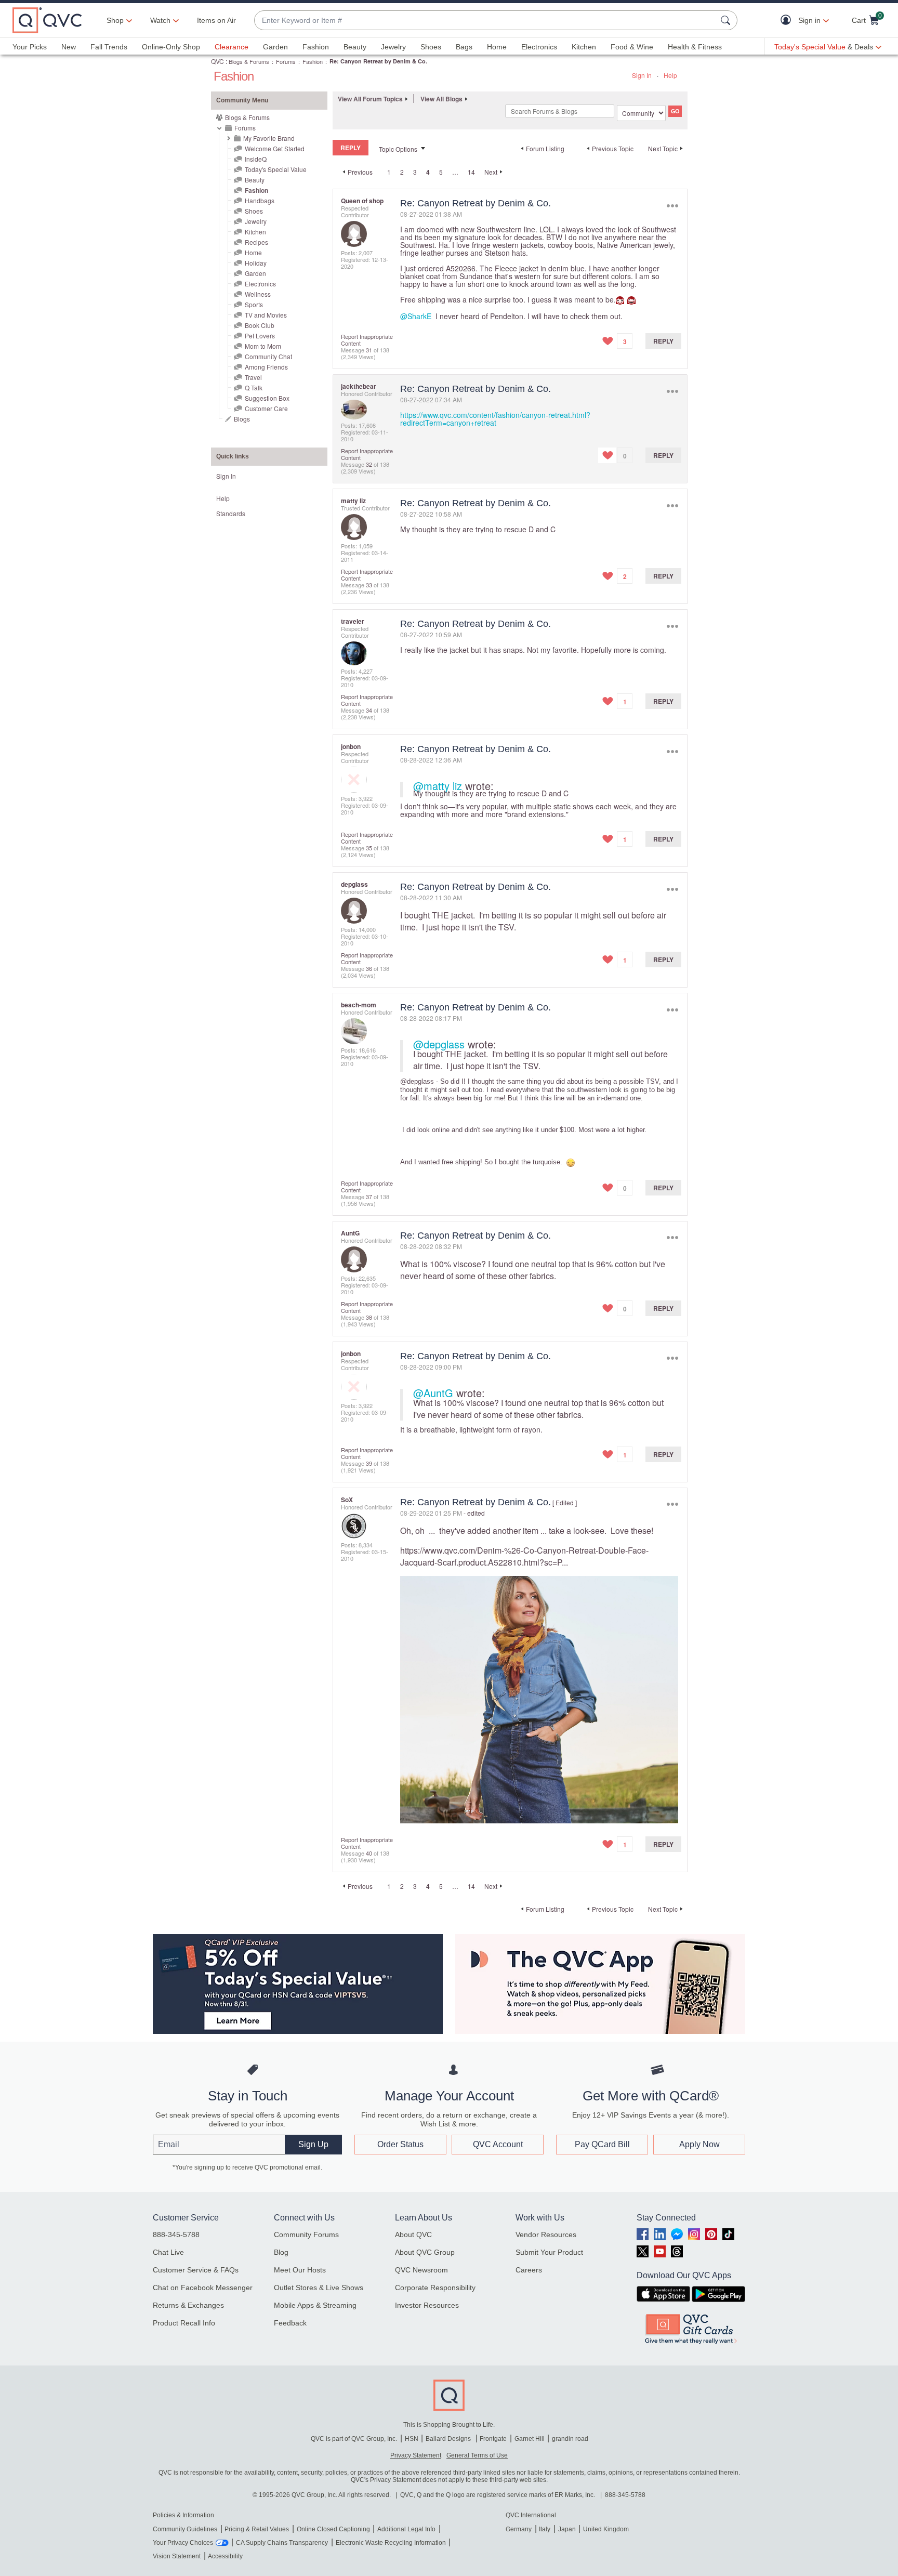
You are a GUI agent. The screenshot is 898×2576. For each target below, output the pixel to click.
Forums (286, 61)
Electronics (539, 47)
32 (369, 464)
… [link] (455, 172)
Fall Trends (109, 47)
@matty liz (438, 786)
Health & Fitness (695, 47)
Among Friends (266, 367)
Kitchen (584, 47)
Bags (464, 47)
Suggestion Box (267, 398)
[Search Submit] (727, 20)
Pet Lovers (260, 336)
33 (369, 585)
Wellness (258, 294)
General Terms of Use (477, 2455)
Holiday (256, 263)
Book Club (260, 325)
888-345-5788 (176, 2235)
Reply (663, 341)
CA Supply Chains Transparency (282, 2543)
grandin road (570, 2439)
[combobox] (485, 21)
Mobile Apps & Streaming (315, 2305)
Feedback (290, 2323)
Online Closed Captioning (333, 2529)
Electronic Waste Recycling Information (391, 2543)
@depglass (439, 1044)
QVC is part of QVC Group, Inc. (354, 2439)
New (69, 47)
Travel (253, 377)
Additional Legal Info (406, 2529)
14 (471, 172)
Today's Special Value (276, 169)
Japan (567, 2529)
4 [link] (428, 172)
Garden (275, 47)
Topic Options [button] (398, 149)
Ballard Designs (449, 2439)
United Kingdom (606, 2529)
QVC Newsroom (421, 2270)
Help (670, 75)
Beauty (355, 47)
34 (369, 710)
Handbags (260, 200)
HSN (412, 2439)
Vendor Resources (546, 2235)
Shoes (431, 47)
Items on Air (216, 20)
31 (369, 350)
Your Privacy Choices (183, 2543)
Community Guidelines (185, 2529)
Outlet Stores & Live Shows (319, 2288)
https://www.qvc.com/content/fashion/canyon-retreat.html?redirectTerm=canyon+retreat (495, 419)
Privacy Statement (416, 2455)
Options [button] (672, 206)
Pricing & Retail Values (257, 2529)
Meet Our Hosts (300, 2270)
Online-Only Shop (171, 47)
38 (369, 1317)
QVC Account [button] (498, 2144)
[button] (788, 21)
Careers (529, 2270)
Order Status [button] (400, 2144)
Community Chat (268, 356)
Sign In (642, 75)
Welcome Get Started (275, 148)
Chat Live (168, 2252)
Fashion (316, 47)
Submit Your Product (549, 2252)
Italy (545, 2529)
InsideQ (256, 159)
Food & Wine (632, 47)
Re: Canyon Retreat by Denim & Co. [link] (378, 61)
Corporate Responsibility (435, 2288)
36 (369, 968)
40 (369, 1853)
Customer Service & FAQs (196, 2270)
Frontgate (493, 2439)
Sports (254, 304)
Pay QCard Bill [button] (602, 2144)
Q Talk (254, 387)
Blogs (242, 419)
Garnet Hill (530, 2439)
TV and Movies (266, 315)
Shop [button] (115, 20)
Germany (519, 2529)
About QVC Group (425, 2252)
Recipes (256, 242)
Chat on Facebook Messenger (203, 2288)
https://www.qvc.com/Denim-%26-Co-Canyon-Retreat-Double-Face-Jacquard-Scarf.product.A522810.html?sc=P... (524, 1556)
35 (369, 848)
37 (369, 1197)
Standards (231, 513)
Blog (281, 2252)
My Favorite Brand (269, 138)
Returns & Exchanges (188, 2305)
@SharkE (416, 316)
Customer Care (266, 408)
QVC (217, 61)
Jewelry (393, 47)
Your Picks (30, 47)
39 (369, 1463)
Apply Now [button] (699, 2144)
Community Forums (306, 2235)
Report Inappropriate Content (367, 340)
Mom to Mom (263, 346)
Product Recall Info (184, 2323)
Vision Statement (177, 2556)
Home (497, 47)
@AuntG (433, 1393)
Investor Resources (427, 2305)
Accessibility (225, 2556)
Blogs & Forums (249, 61)
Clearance (232, 47)
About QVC (413, 2235)
